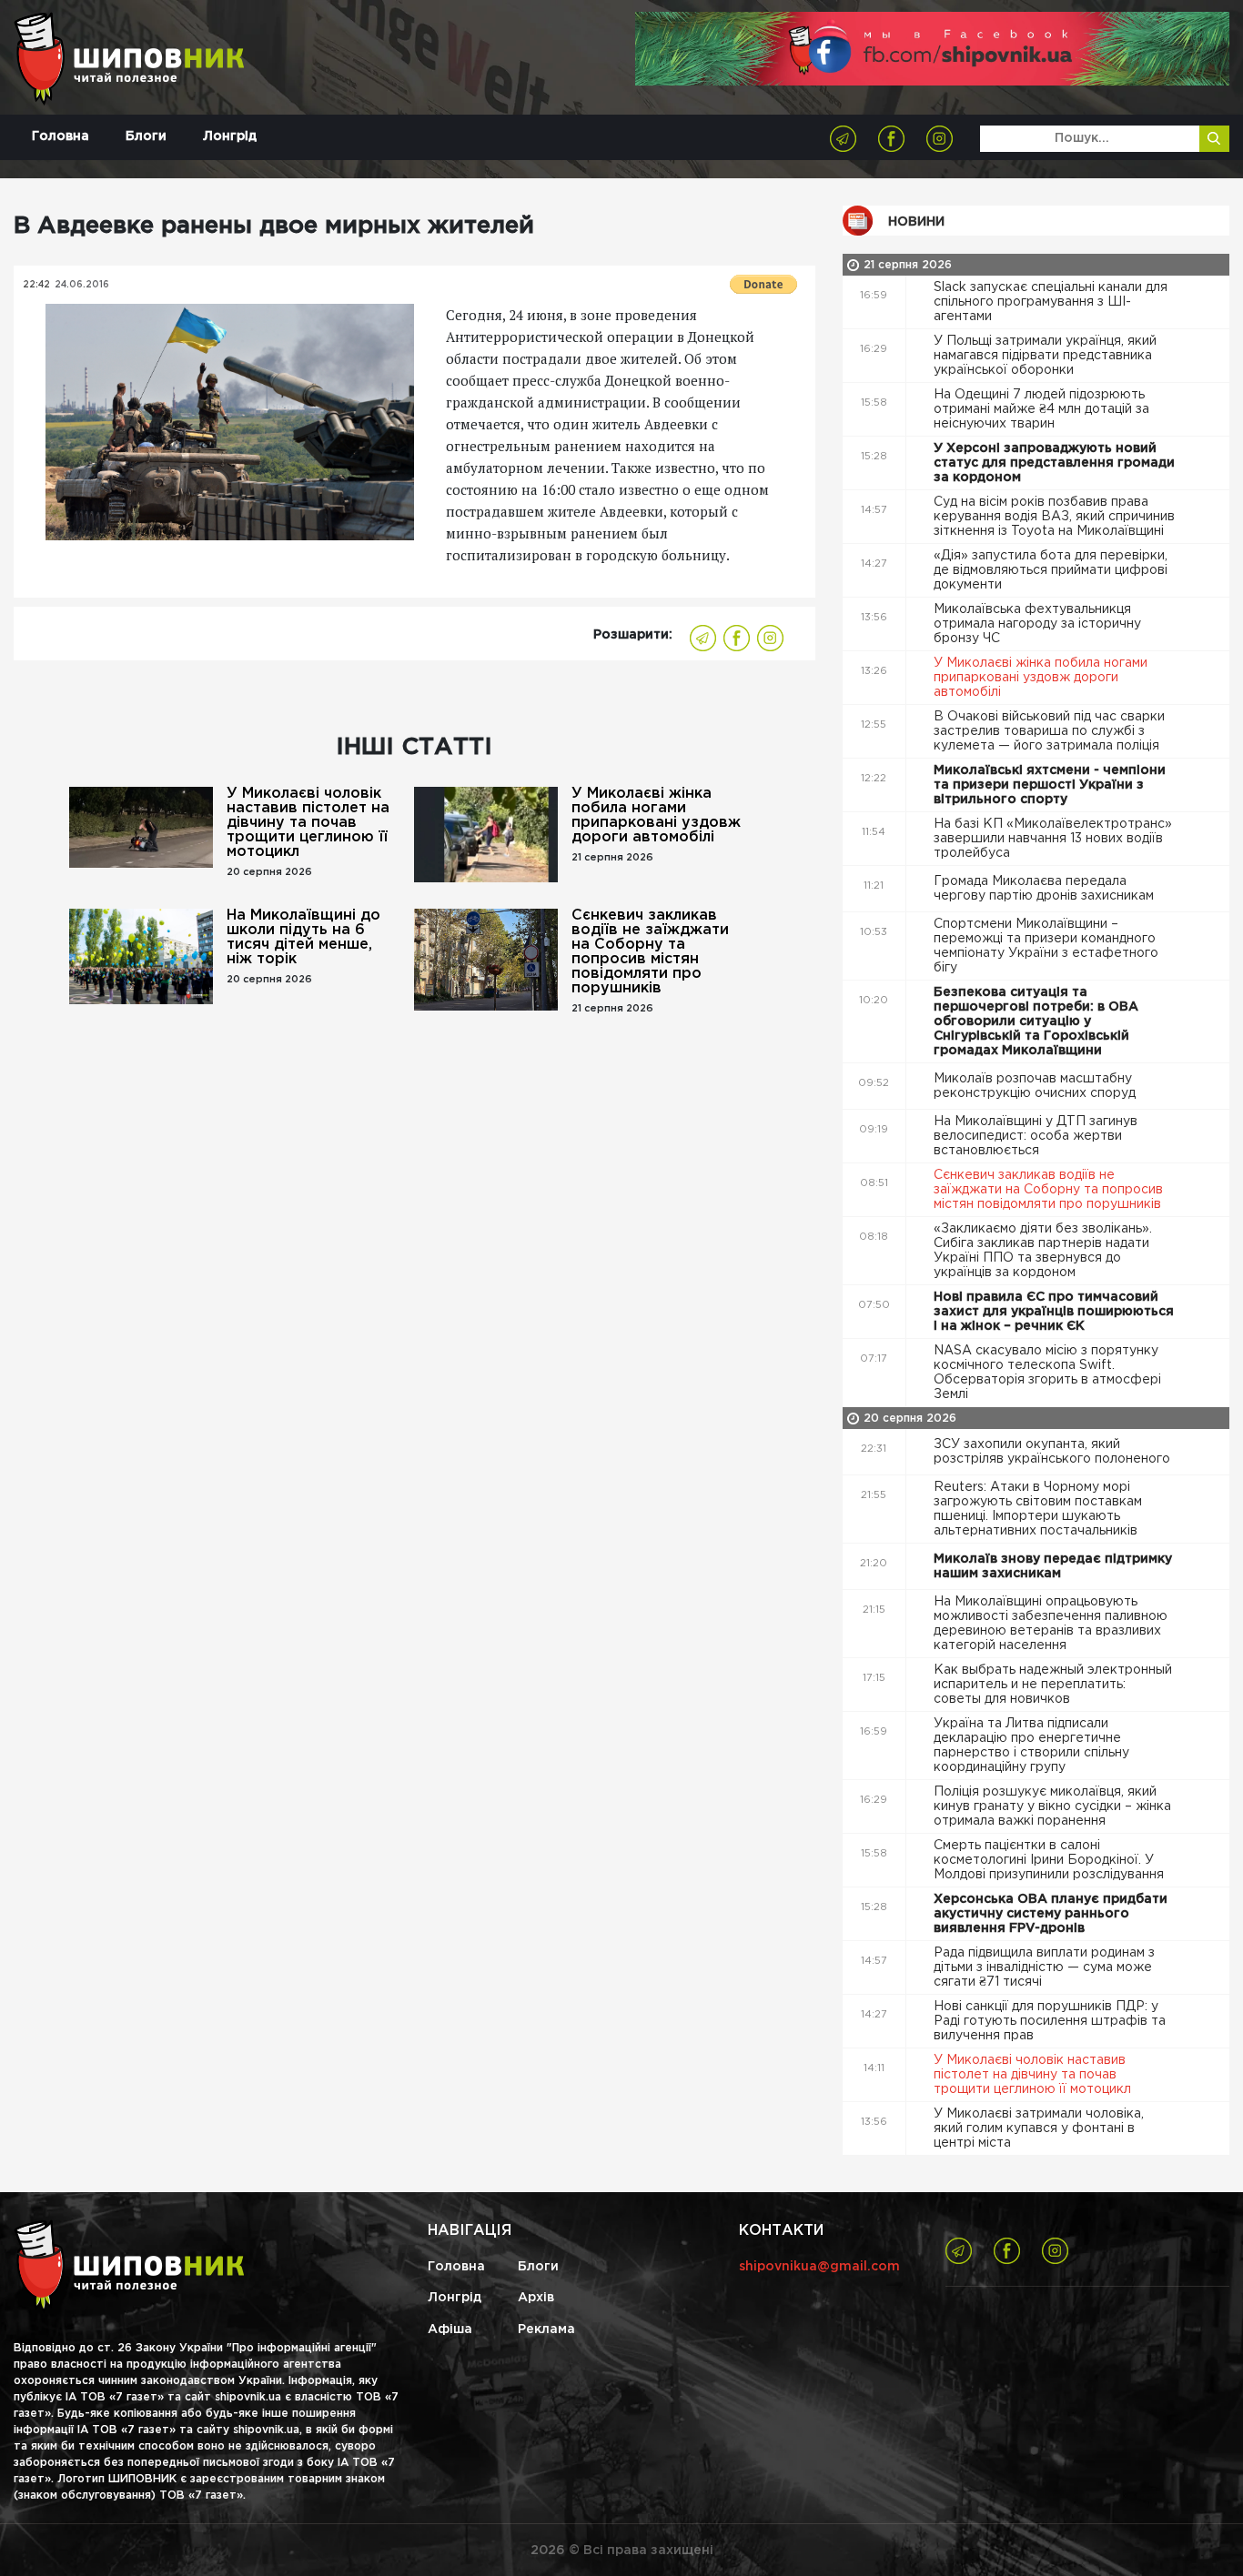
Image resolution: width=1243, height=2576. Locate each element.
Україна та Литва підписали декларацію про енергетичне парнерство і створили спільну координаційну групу (1031, 1746)
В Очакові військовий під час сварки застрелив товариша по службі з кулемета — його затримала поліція (1049, 731)
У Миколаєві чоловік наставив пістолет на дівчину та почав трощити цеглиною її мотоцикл (308, 823)
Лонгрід (230, 136)
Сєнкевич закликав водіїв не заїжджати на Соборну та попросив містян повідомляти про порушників (650, 952)
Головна (61, 136)
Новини (916, 222)
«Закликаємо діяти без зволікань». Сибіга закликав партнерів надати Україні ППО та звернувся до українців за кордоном (1043, 1251)
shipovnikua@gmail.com (819, 2267)
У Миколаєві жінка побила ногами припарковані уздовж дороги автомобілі (656, 815)
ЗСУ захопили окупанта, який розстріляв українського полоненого (1054, 1452)
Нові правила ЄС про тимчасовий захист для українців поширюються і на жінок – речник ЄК (1054, 1312)
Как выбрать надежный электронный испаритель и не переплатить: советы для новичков (1053, 1685)
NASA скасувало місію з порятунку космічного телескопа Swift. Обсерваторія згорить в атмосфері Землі (1047, 1373)
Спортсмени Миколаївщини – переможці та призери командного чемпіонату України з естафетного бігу (1046, 946)
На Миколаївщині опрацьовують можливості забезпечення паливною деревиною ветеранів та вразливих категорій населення (1051, 1624)
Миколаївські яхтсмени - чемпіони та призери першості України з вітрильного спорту (1050, 785)
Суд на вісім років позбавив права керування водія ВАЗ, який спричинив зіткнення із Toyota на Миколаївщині (1054, 517)
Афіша (450, 2329)
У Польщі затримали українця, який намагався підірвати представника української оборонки (1045, 356)
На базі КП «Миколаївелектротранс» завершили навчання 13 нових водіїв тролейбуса (1053, 839)
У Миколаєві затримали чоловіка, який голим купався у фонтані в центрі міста (1039, 2128)
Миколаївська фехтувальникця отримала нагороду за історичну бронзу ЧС (1037, 624)
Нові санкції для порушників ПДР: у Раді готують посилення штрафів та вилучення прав (1050, 2021)
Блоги (146, 136)
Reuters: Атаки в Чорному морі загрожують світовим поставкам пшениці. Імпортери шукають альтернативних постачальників (1038, 1509)
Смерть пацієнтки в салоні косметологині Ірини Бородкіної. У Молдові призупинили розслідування (1051, 1860)
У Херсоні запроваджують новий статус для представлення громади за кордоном (1054, 463)
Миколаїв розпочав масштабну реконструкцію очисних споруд (1036, 1086)
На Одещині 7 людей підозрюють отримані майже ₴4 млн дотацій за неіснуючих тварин (1041, 409)
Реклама (546, 2329)
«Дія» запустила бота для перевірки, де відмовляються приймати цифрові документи (1051, 570)
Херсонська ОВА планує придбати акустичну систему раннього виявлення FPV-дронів (1051, 1914)
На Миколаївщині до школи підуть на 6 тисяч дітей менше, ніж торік (303, 937)
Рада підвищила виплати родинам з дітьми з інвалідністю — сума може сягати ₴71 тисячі (1044, 1967)
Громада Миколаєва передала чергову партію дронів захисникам (1046, 889)
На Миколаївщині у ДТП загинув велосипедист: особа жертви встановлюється (1036, 1136)
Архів (536, 2298)
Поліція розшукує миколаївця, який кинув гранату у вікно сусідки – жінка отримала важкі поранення (1052, 1806)
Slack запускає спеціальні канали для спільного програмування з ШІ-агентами (1051, 302)
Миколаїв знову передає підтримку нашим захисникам (1053, 1566)
